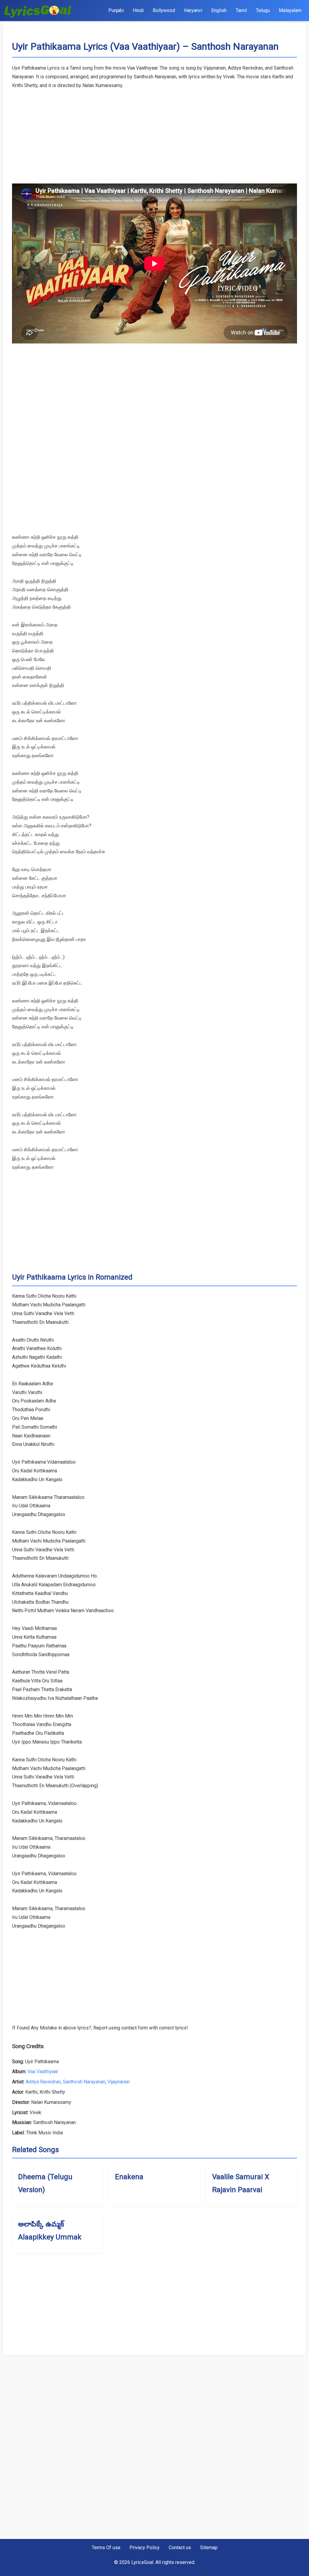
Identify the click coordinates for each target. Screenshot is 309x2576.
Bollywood (164, 10)
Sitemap (209, 2548)
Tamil (241, 10)
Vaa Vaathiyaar (43, 2071)
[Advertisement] (154, 132)
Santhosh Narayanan (84, 2082)
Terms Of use (106, 2548)
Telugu (263, 10)
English (219, 10)
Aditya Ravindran (43, 2082)
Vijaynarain (119, 2082)
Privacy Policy (145, 2548)
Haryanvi (193, 10)
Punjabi (116, 10)
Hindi (138, 10)
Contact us (180, 2548)
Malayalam (290, 10)
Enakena (129, 2177)
